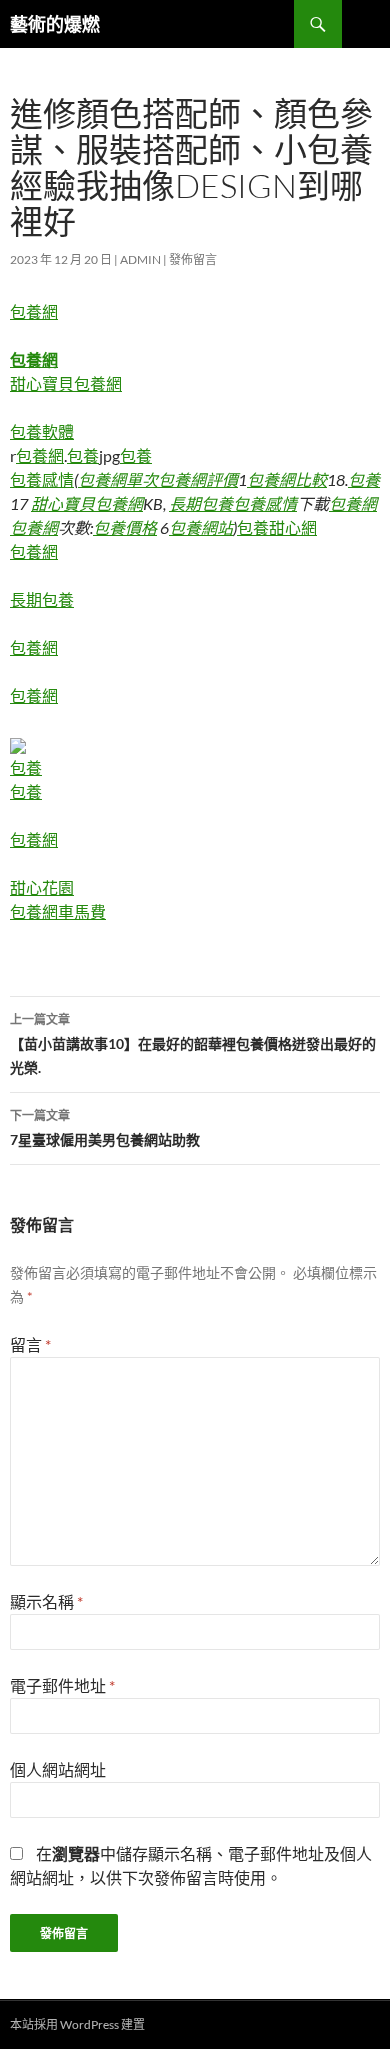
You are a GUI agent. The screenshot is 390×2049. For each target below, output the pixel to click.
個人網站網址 (58, 1769)
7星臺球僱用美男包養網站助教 (105, 1128)
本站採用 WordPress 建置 (77, 2024)
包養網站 (201, 527)
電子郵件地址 (62, 1685)
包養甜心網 (277, 527)
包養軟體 (42, 431)
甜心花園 (42, 887)
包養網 (34, 311)
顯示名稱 (46, 1601)
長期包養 (201, 503)
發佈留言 (193, 259)
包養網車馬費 (58, 911)
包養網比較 (287, 479)
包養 (83, 455)
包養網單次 (118, 479)
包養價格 (125, 527)
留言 (30, 1344)
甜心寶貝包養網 (66, 383)
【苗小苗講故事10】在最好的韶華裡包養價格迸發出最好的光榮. (193, 1044)
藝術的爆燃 (55, 24)
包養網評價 (198, 479)
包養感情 (42, 479)
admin (140, 259)
